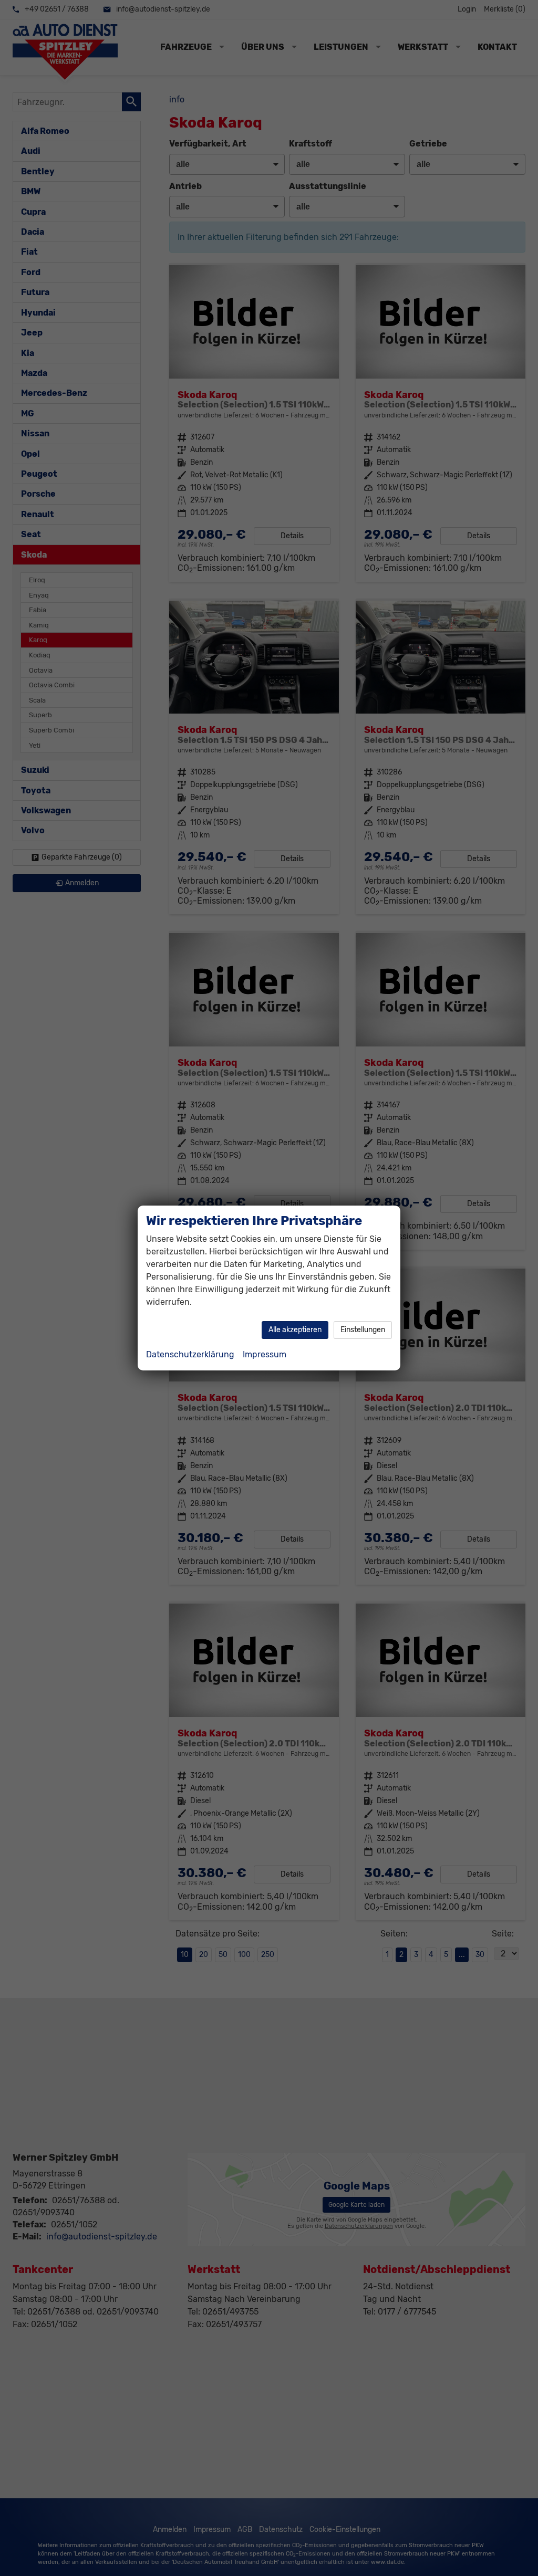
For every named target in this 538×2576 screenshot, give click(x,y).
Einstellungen (363, 1330)
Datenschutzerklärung (190, 1354)
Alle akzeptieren (295, 1330)
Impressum (265, 1354)
